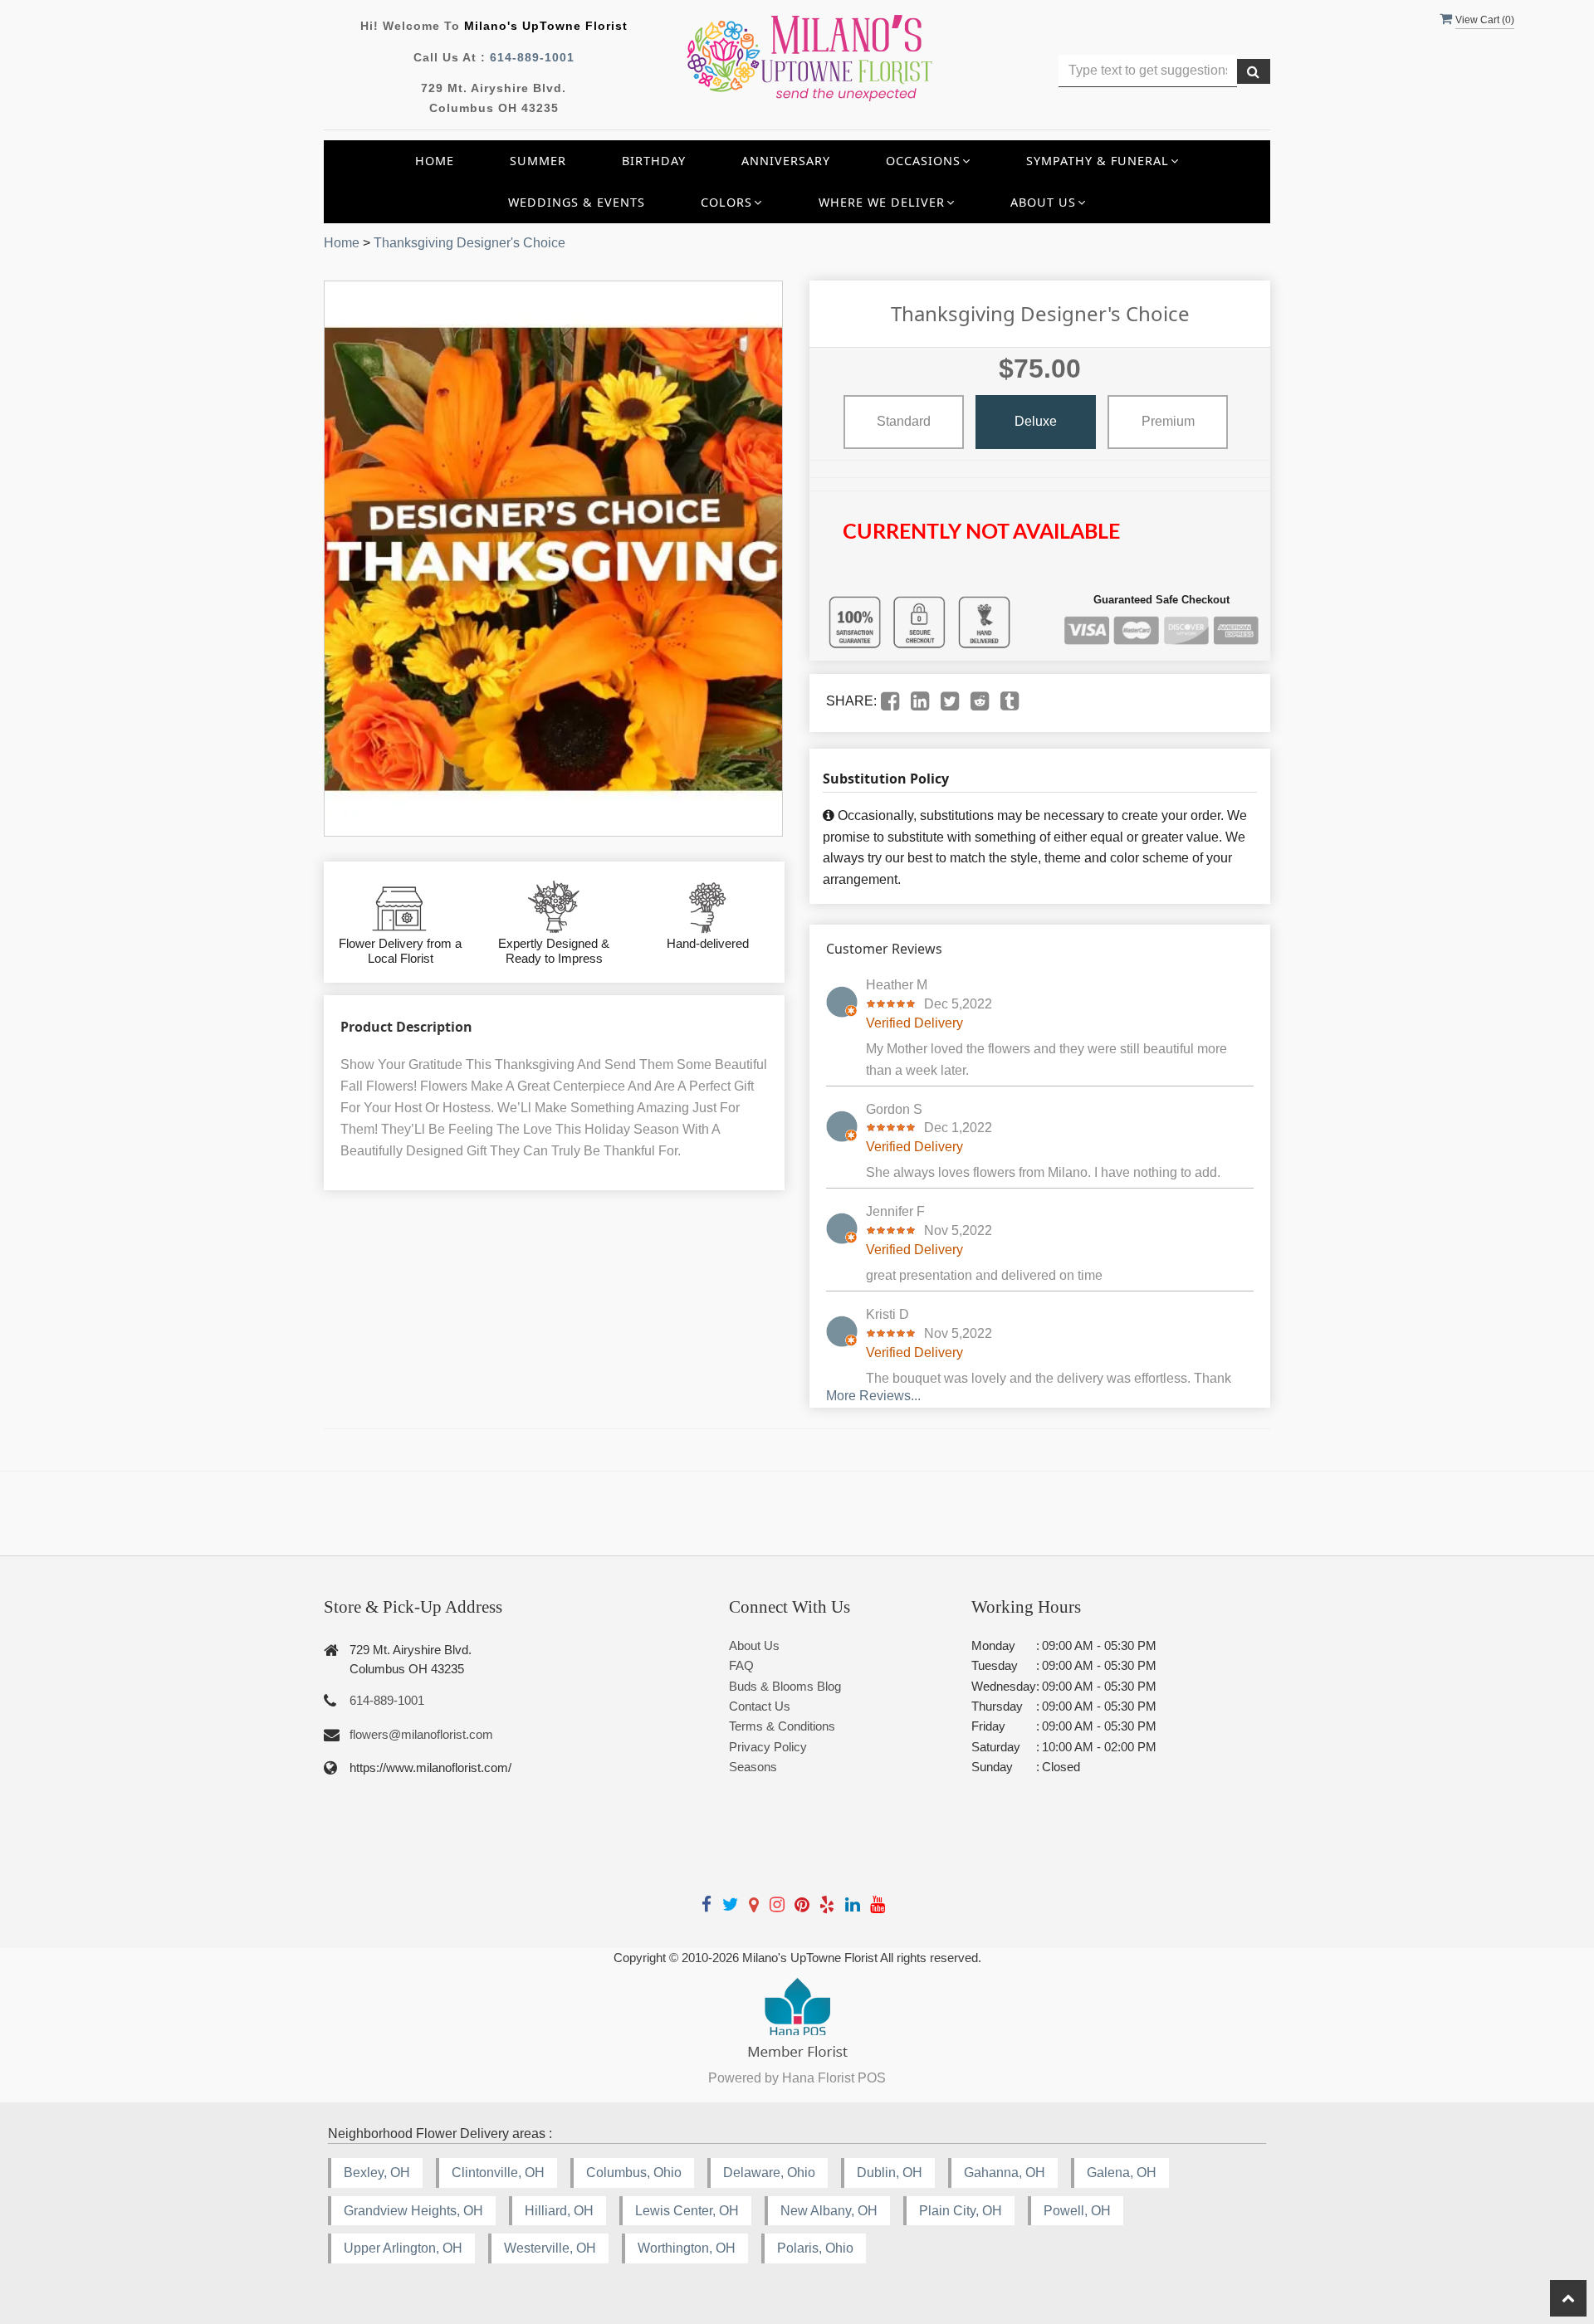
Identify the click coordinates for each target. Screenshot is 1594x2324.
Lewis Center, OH (687, 2211)
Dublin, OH (890, 2173)
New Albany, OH (829, 2211)
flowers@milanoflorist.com (421, 1734)
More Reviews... (873, 1396)
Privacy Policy (768, 1747)
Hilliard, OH (559, 2211)
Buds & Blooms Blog (785, 1686)
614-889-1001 (532, 57)
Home (435, 161)
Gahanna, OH (1005, 2173)
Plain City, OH (961, 2211)
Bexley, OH (377, 2173)
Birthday (654, 161)
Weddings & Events (577, 202)
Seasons (753, 1767)
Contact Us (760, 1706)
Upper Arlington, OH (403, 2248)
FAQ (741, 1665)
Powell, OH (1077, 2211)
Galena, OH (1122, 2173)
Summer (538, 161)
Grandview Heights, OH (413, 2211)
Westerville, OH (550, 2248)
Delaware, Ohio (769, 2173)
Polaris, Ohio (815, 2248)
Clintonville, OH (498, 2173)
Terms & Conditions (782, 1726)
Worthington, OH (687, 2248)
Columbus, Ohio (634, 2173)
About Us (754, 1645)
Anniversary (786, 161)
